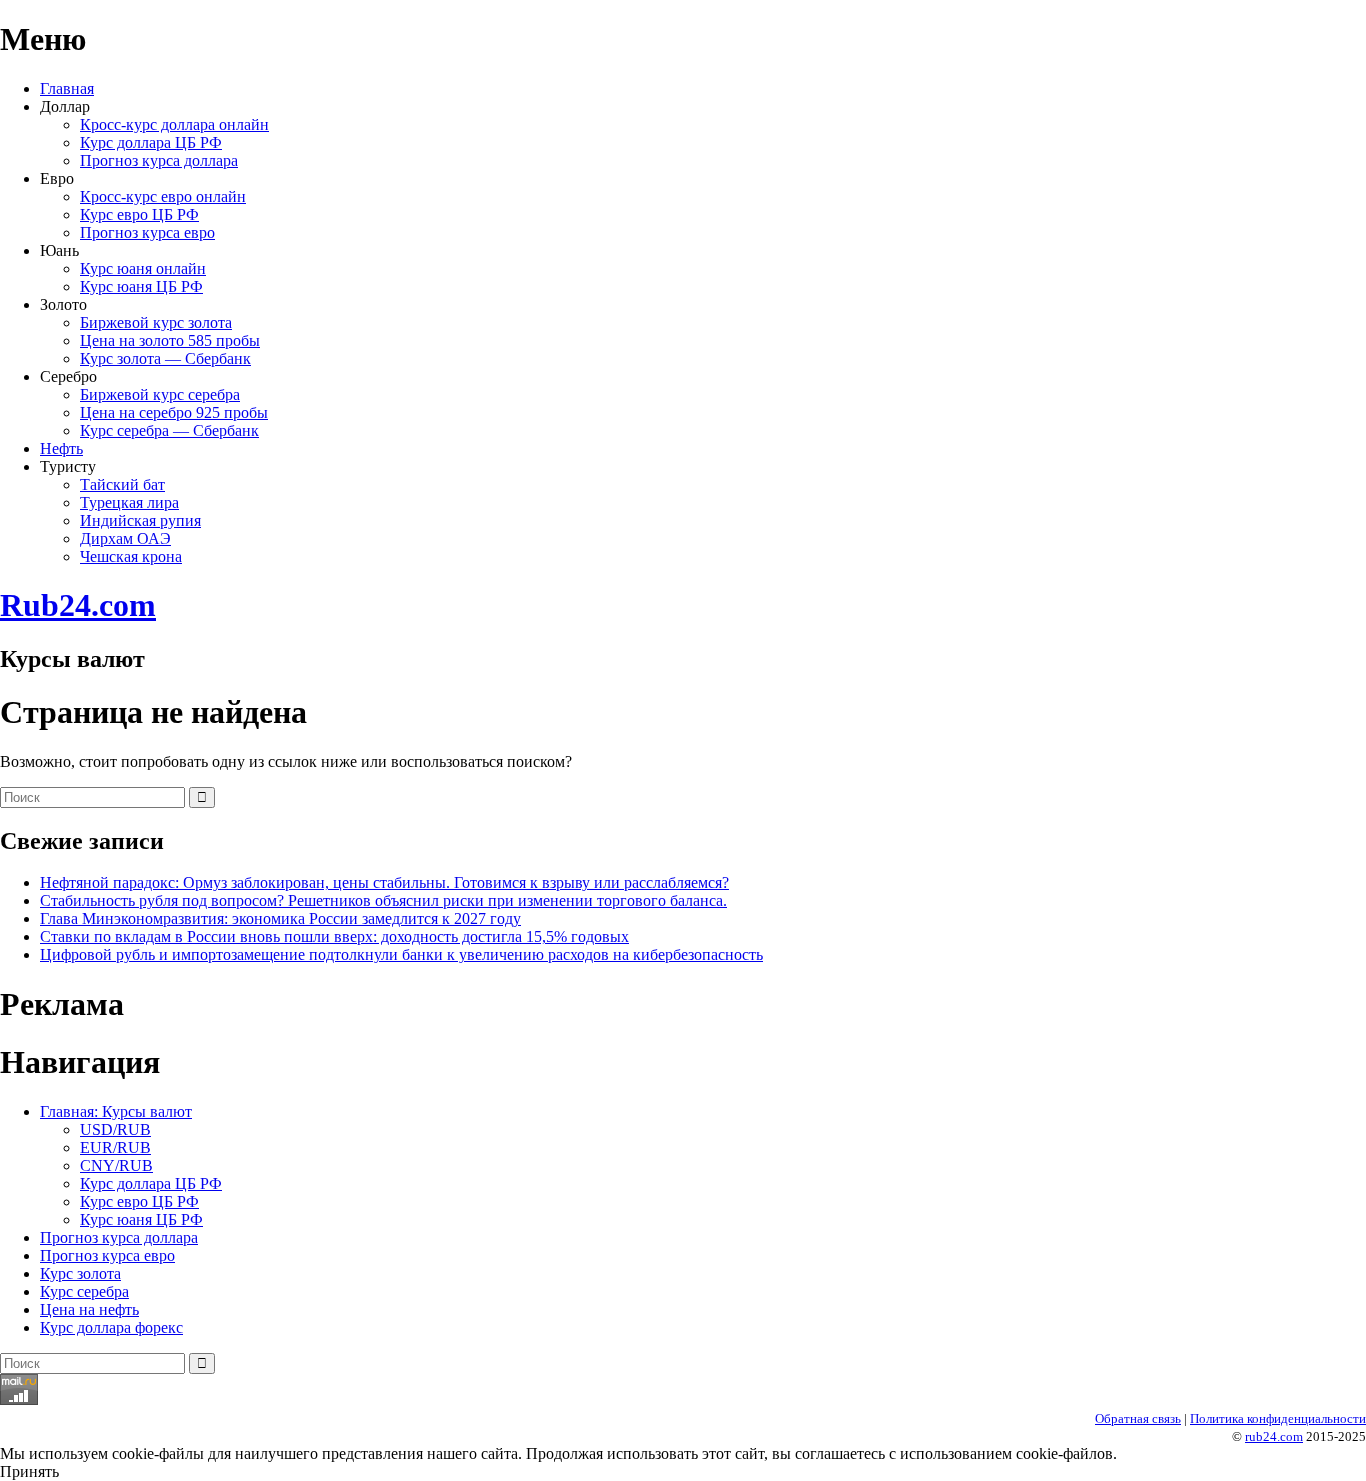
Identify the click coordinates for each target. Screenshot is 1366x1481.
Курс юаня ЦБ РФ (141, 286)
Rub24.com (78, 605)
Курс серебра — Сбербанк (169, 430)
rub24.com (1274, 1436)
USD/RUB (115, 1129)
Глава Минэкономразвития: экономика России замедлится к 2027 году (280, 918)
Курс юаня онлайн (143, 268)
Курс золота (80, 1273)
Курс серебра (84, 1291)
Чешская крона (131, 556)
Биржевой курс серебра (160, 394)
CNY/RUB (116, 1165)
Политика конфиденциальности (1278, 1418)
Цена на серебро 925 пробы (174, 412)
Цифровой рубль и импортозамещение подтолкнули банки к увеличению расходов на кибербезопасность (401, 954)
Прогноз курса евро (147, 232)
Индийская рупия (140, 520)
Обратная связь (1138, 1418)
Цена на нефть (89, 1309)
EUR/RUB (115, 1147)
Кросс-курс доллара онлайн (174, 124)
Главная (67, 88)
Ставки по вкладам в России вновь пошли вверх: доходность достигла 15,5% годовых (334, 936)
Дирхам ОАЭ (125, 538)
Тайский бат (122, 484)
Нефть (61, 448)
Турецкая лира (129, 502)
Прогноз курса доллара (159, 160)
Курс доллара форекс (111, 1327)
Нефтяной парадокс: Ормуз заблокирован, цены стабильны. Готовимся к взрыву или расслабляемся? (384, 882)
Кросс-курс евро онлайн (163, 196)
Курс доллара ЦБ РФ (151, 142)
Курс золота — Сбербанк (165, 358)
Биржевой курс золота (156, 322)
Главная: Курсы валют (116, 1111)
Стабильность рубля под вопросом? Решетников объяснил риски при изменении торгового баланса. (383, 900)
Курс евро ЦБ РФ (139, 214)
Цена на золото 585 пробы (170, 340)
